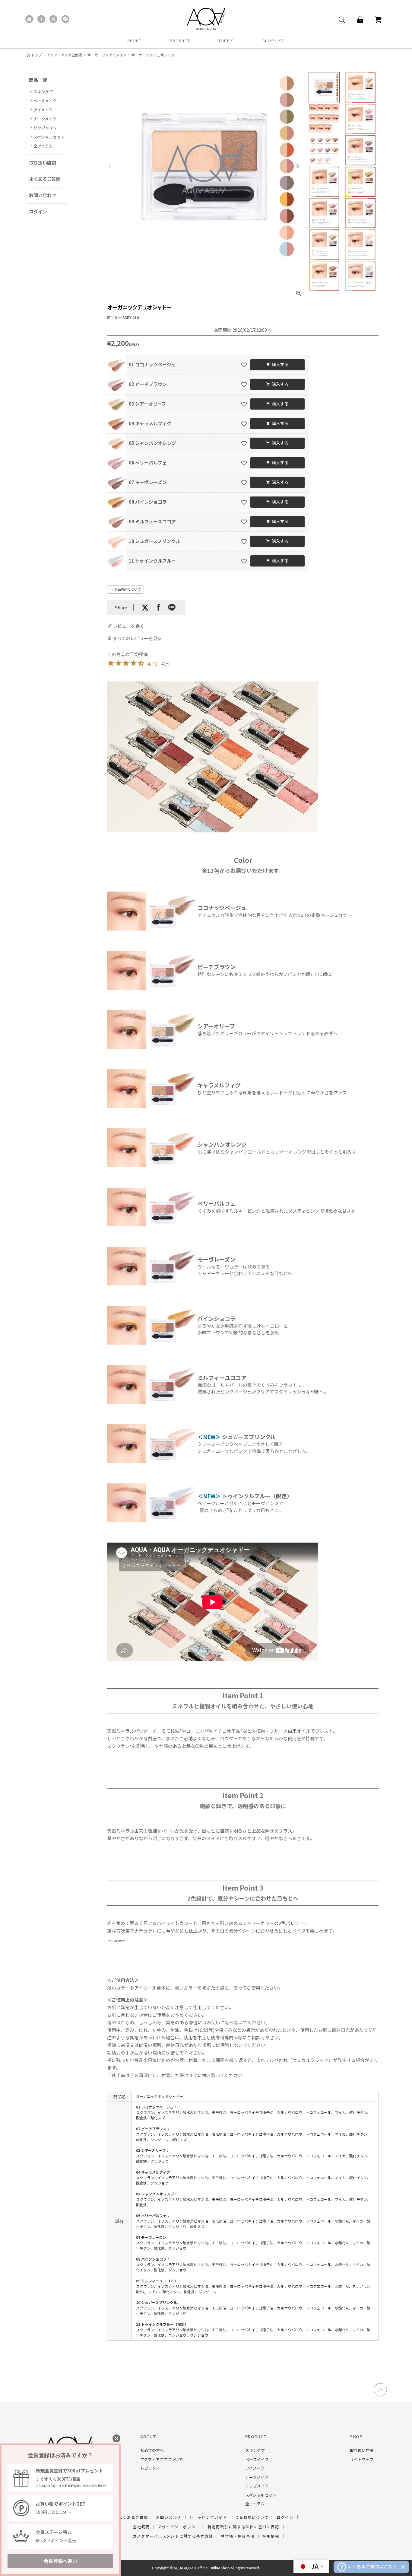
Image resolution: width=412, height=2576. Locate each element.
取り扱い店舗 (43, 163)
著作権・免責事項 (238, 2536)
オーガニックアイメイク (107, 55)
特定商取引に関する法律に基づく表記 (243, 2527)
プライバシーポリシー (179, 2527)
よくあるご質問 (45, 179)
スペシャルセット (49, 137)
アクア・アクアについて (162, 2459)
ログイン (38, 211)
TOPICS (226, 41)
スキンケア (43, 92)
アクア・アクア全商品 (65, 55)
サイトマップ (362, 2459)
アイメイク (43, 110)
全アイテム (43, 146)
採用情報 (271, 2536)
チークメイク (45, 119)
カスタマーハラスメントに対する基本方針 (173, 2536)
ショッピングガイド (208, 2517)
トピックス (150, 2468)
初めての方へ (152, 2450)
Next (298, 166)
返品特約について (128, 589)
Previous (110, 166)
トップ (36, 55)
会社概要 (141, 2527)
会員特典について (252, 2517)
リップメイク (45, 128)
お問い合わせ (43, 195)
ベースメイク (45, 101)
